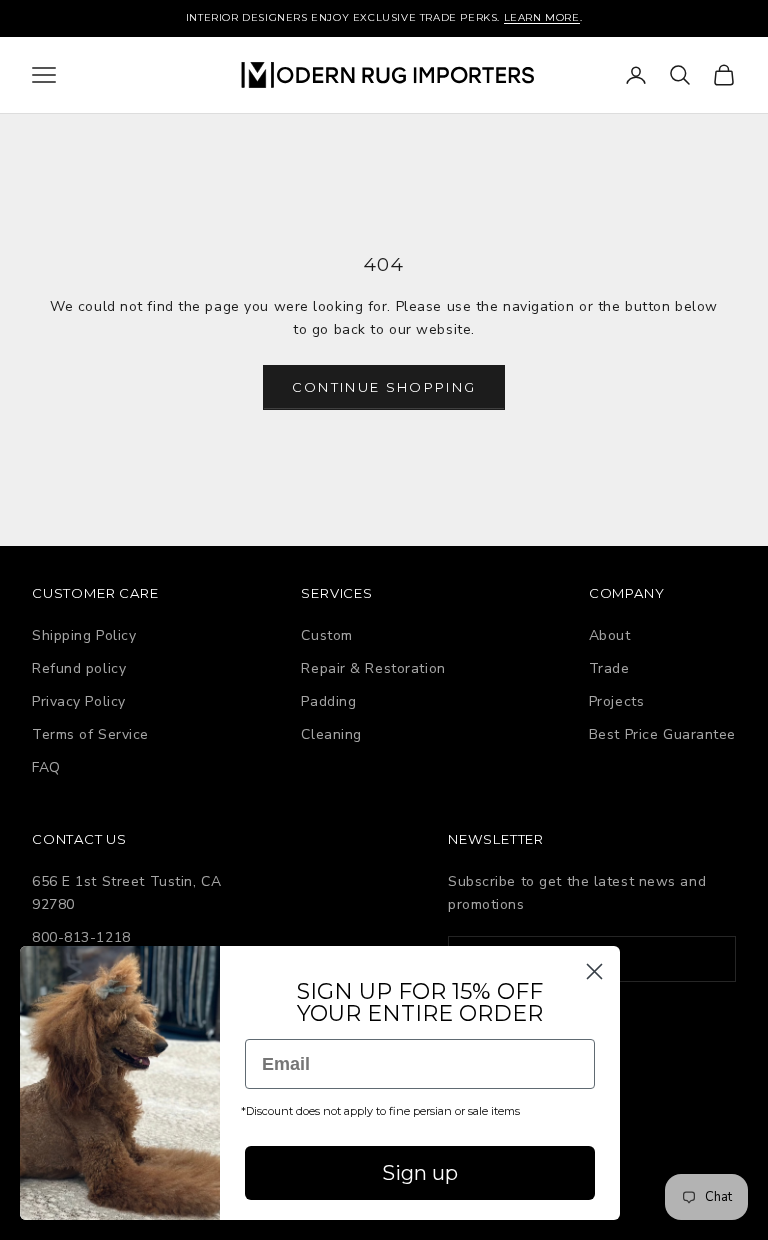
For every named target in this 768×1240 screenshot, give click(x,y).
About (610, 635)
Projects (616, 701)
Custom (326, 635)
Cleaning (331, 734)
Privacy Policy (79, 701)
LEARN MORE (542, 17)
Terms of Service (90, 734)
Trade (609, 668)
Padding (328, 701)
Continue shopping (384, 387)
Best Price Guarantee (662, 734)
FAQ (46, 767)
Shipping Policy (84, 635)
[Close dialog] (594, 971)
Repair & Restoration (373, 668)
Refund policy (79, 668)
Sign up (420, 1173)
